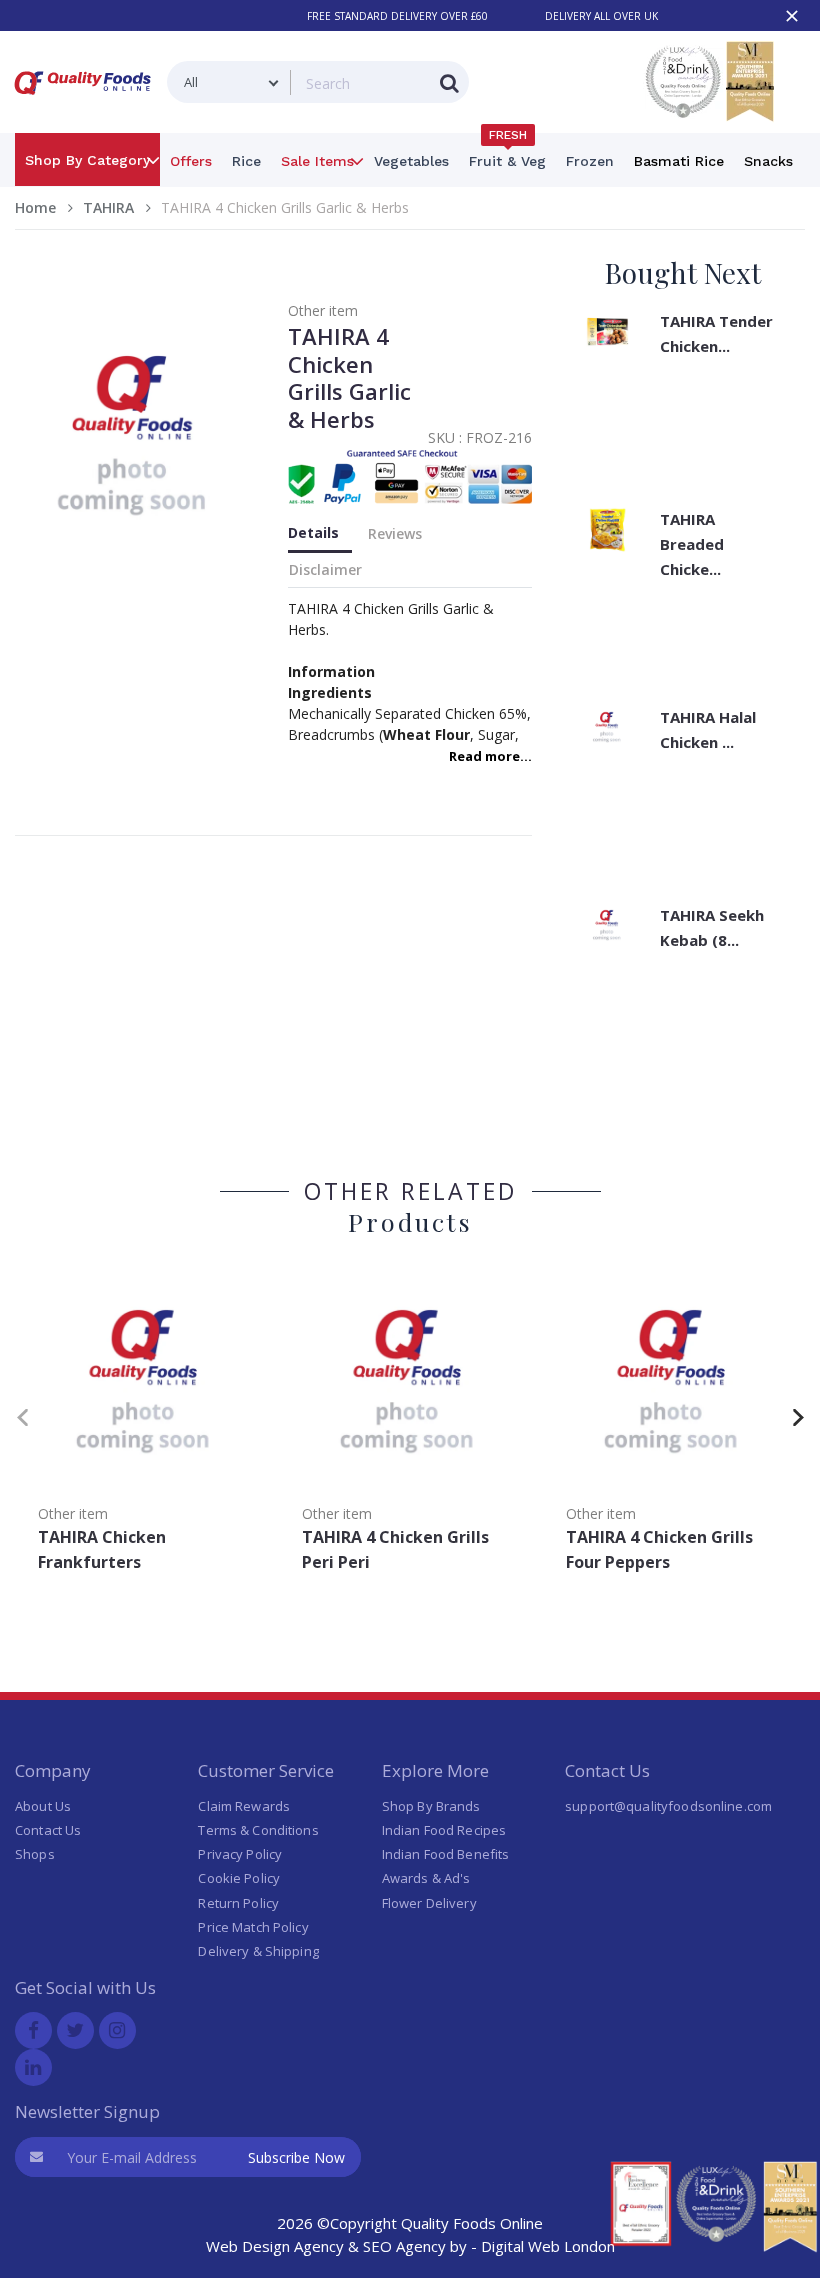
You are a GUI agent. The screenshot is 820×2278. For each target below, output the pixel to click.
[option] (147, 1425)
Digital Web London (548, 2246)
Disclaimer (325, 569)
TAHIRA (108, 207)
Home (35, 207)
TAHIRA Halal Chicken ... (708, 729)
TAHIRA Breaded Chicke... (692, 544)
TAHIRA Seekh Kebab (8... (712, 927)
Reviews (395, 533)
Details (313, 532)
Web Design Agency (275, 2246)
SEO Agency (404, 2246)
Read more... (490, 756)
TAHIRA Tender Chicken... (716, 333)
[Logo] (86, 98)
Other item (323, 310)
